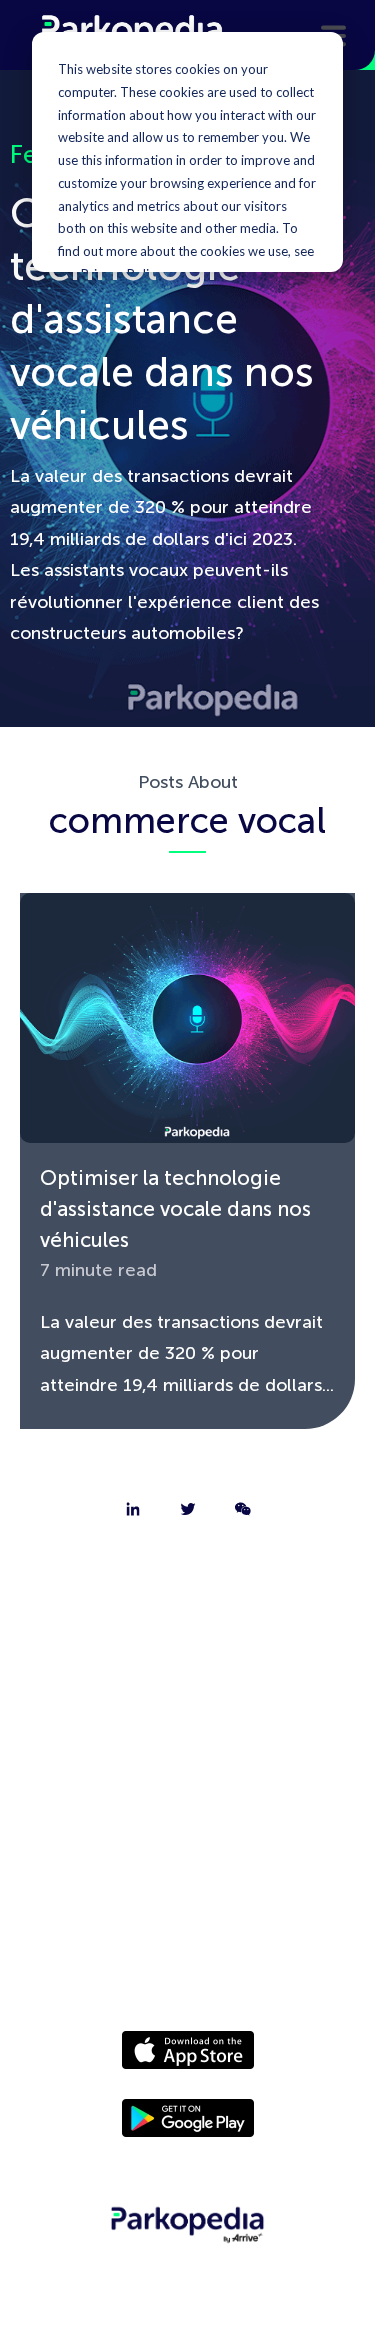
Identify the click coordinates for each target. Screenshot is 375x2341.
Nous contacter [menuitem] (187, 1630)
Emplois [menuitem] (188, 1682)
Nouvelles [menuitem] (188, 1838)
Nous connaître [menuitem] (188, 1578)
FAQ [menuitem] (187, 1734)
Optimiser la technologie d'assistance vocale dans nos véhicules (175, 1208)
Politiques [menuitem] (188, 1890)
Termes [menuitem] (187, 1942)
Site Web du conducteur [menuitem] (188, 1786)
